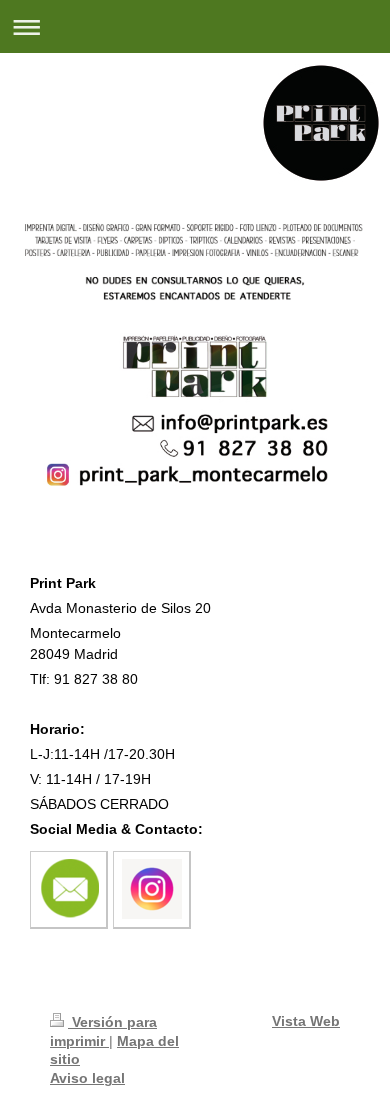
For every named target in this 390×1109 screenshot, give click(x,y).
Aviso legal (87, 1078)
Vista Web (306, 1021)
